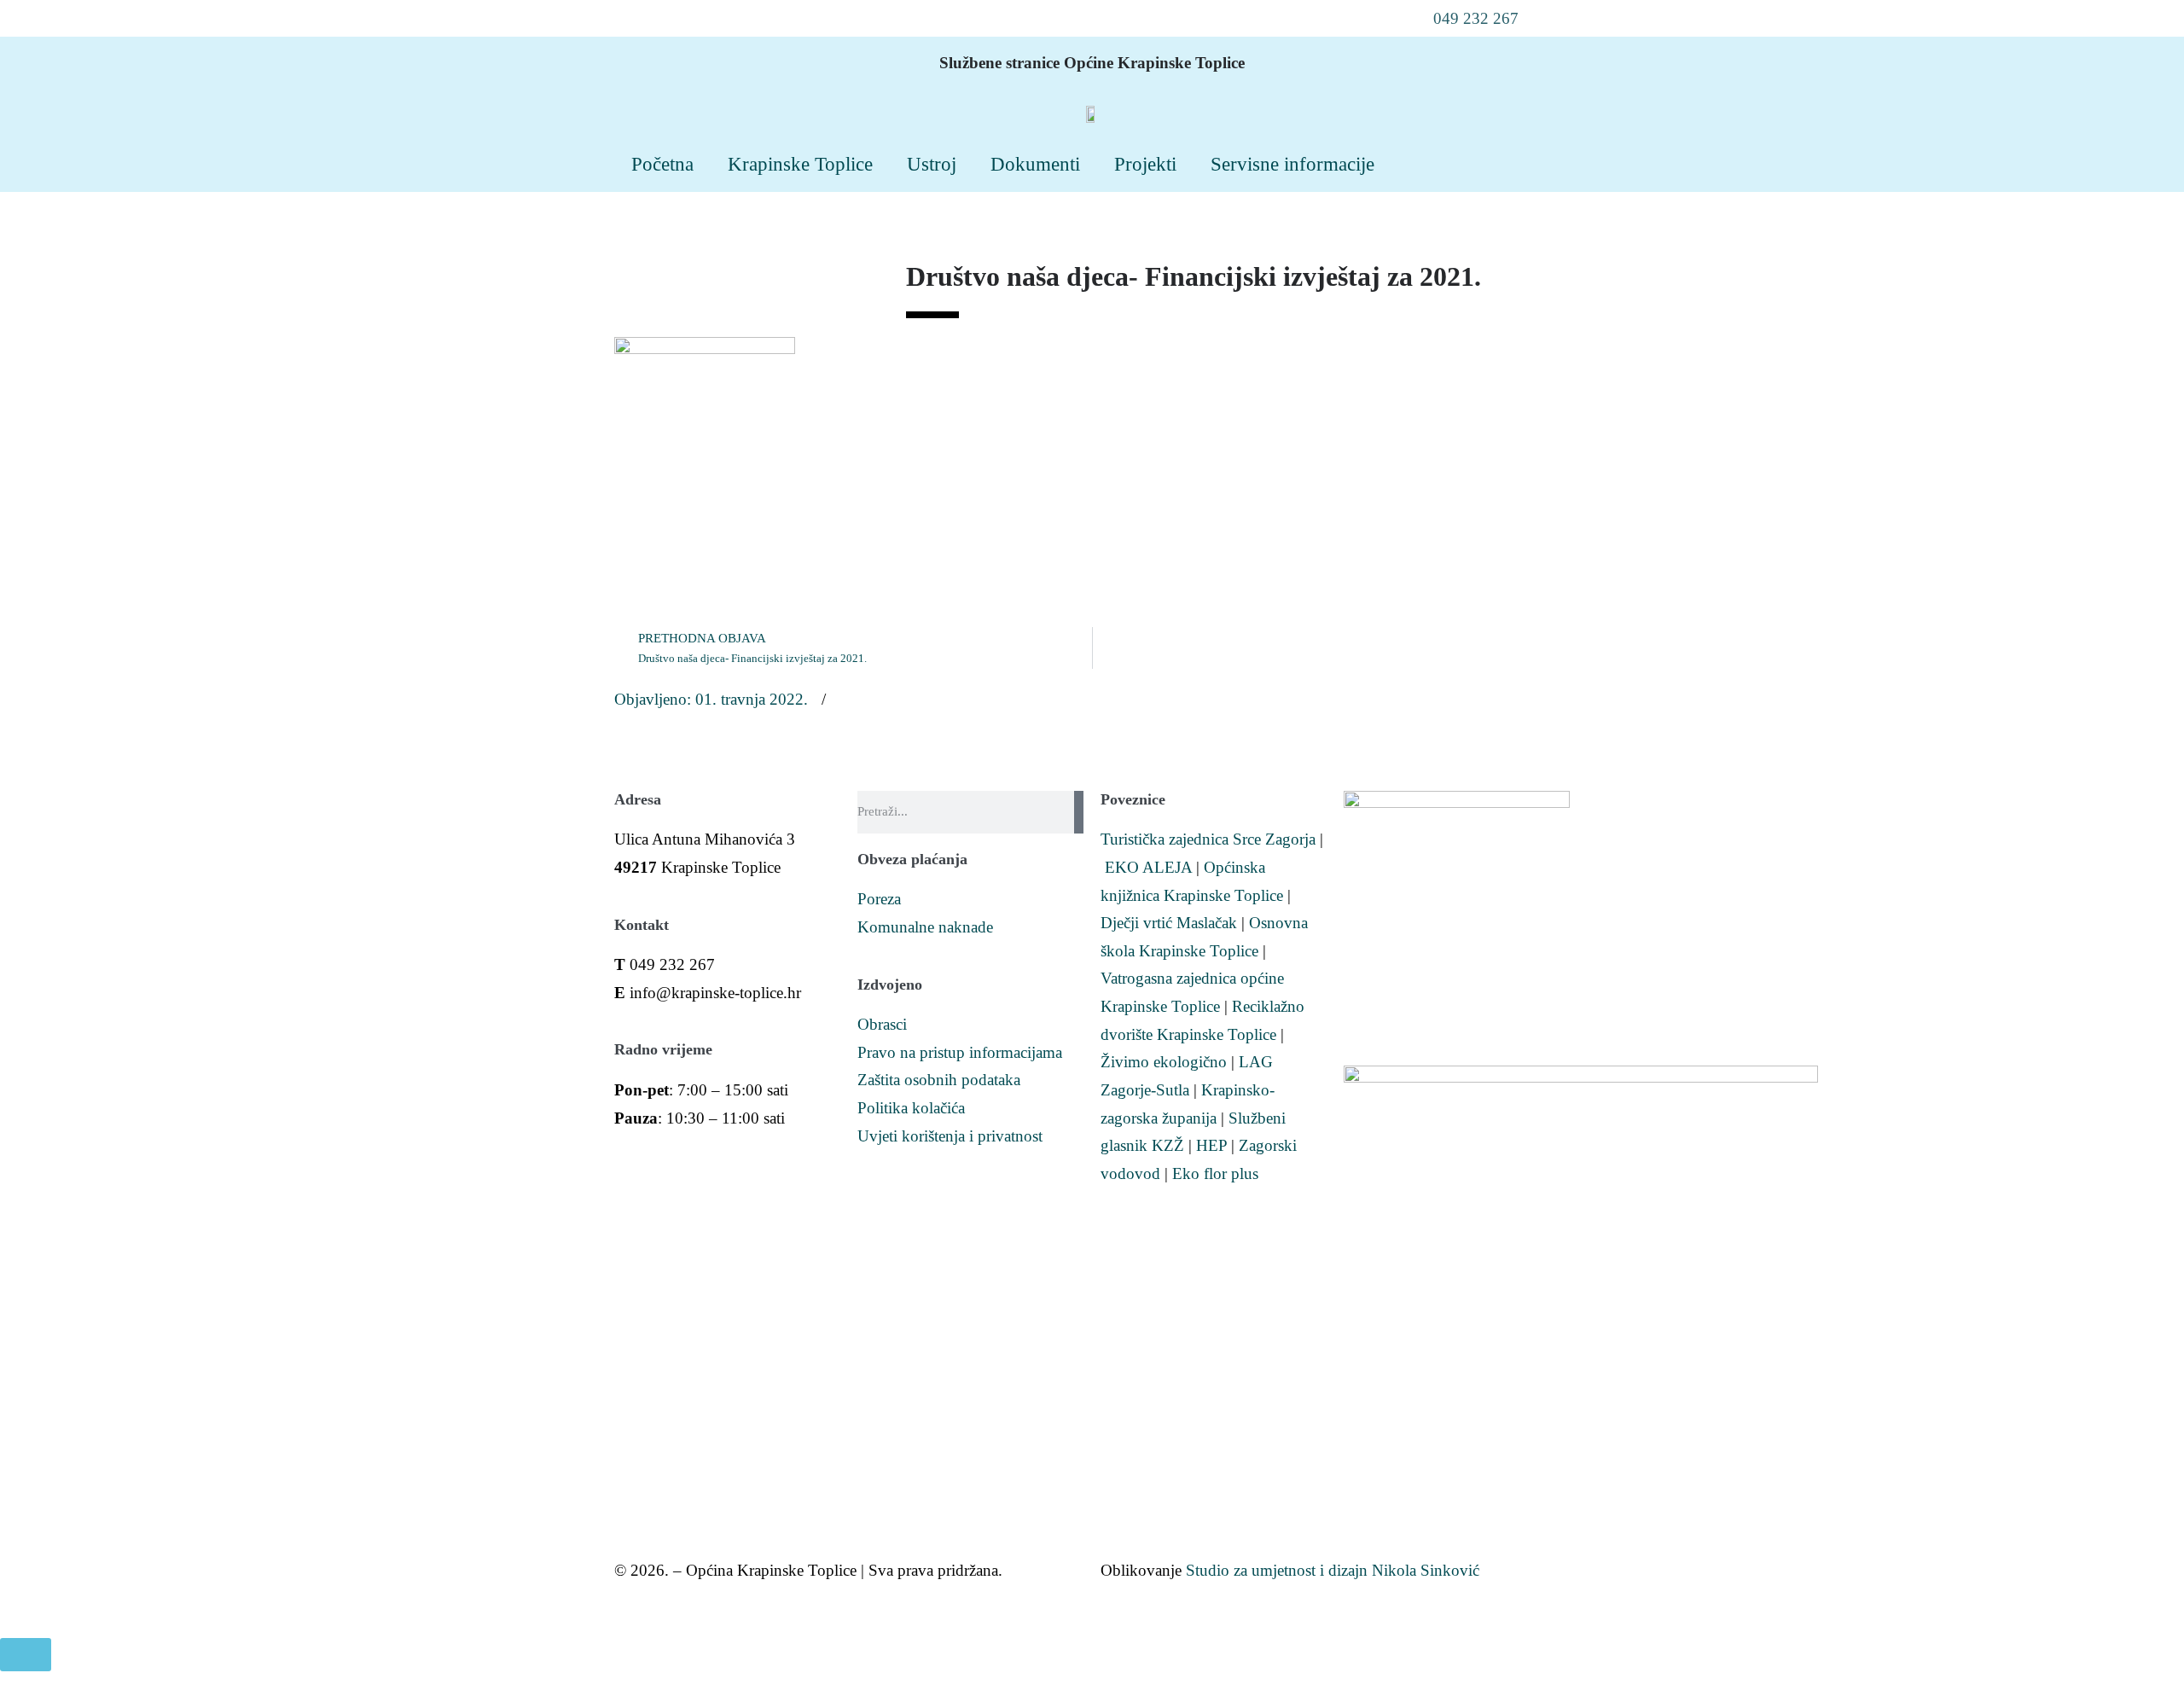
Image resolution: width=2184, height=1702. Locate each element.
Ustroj (932, 164)
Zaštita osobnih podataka (939, 1080)
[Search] (1079, 812)
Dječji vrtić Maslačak (1169, 923)
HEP (1211, 1145)
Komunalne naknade (925, 927)
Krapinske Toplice (800, 164)
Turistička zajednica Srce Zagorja (1208, 839)
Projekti (1145, 164)
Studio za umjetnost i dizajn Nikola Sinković (1333, 1570)
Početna (662, 164)
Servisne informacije (1292, 164)
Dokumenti (1035, 164)
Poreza (879, 899)
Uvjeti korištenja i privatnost (950, 1136)
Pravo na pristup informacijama (960, 1052)
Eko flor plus (1215, 1173)
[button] (1465, 18)
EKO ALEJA (1148, 867)
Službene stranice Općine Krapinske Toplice (1092, 63)
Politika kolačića (911, 1108)
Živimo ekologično (1164, 1062)
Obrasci (882, 1024)
